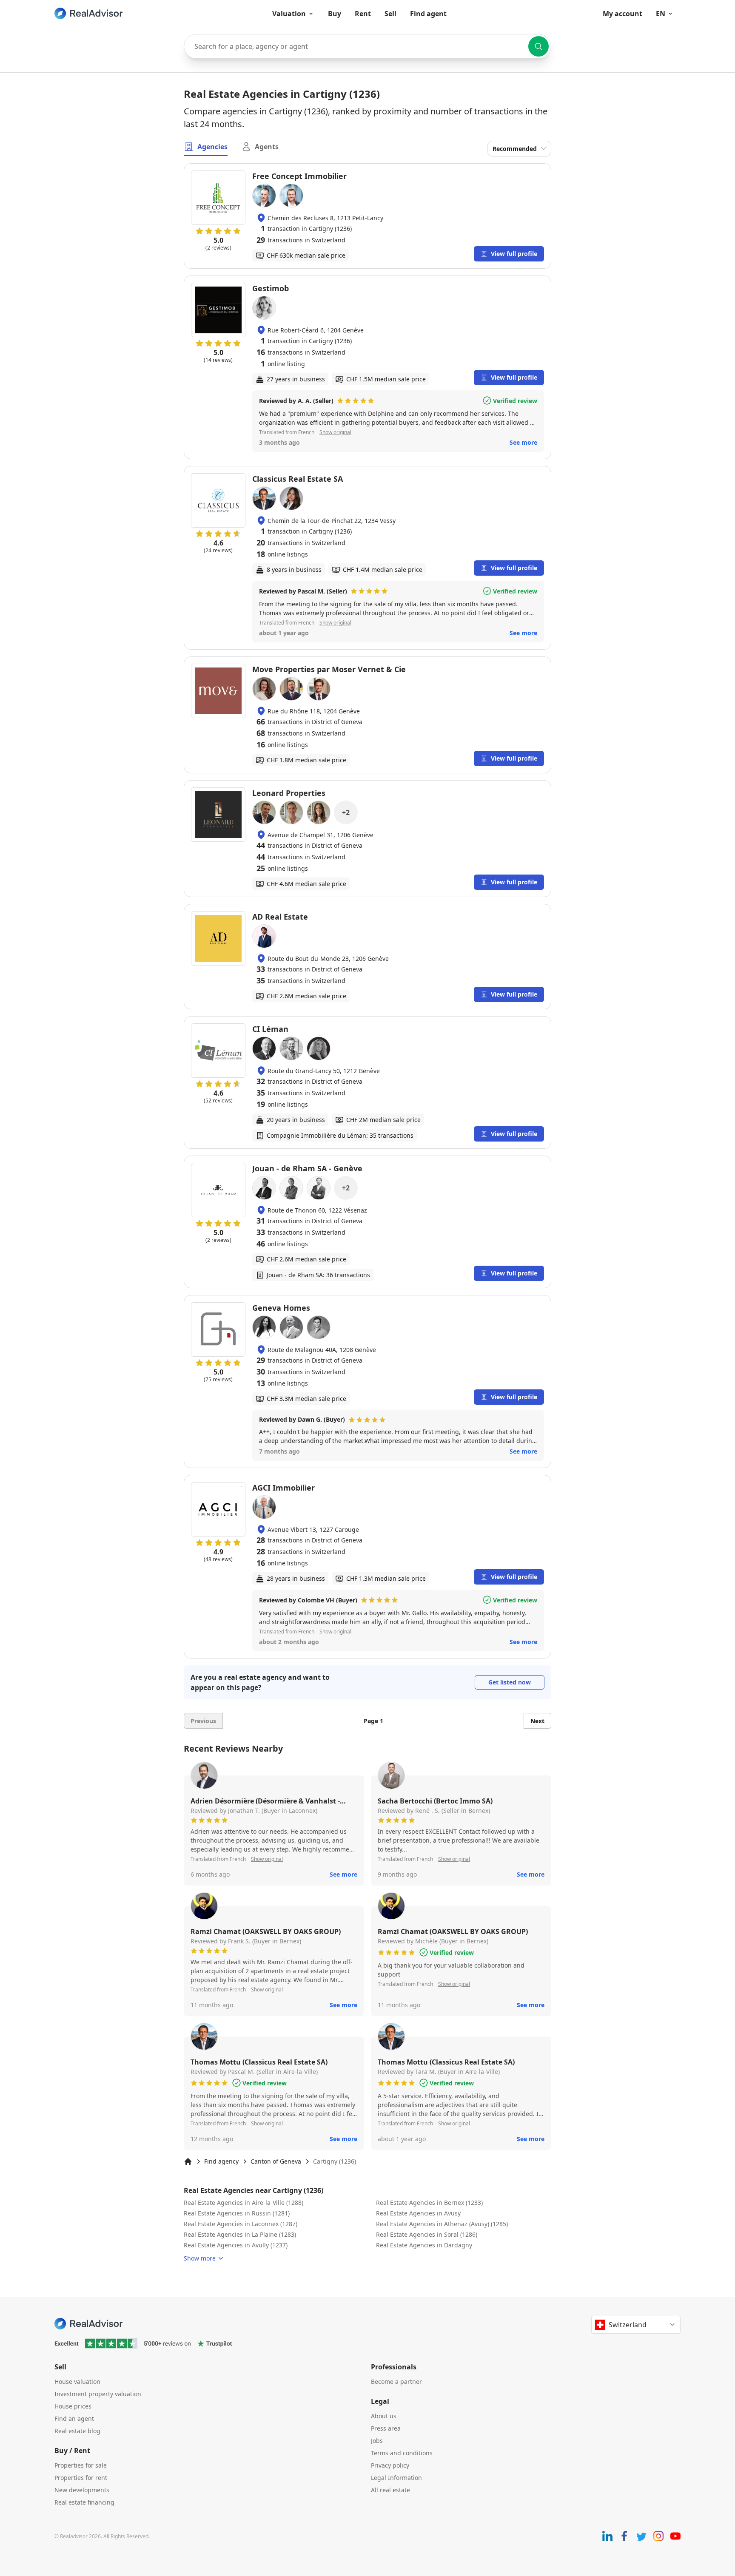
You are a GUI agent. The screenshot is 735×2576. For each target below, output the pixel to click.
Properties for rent (81, 2478)
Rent (363, 14)
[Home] (188, 2161)
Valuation (289, 14)
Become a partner (396, 2381)
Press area (386, 2428)
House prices (73, 2406)
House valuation (77, 2381)
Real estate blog (77, 2431)
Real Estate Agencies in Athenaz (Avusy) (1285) (442, 2224)
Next (537, 1721)
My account (622, 14)
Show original (335, 432)
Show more (200, 2258)
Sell (390, 14)
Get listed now (510, 1682)
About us (384, 2416)
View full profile (514, 254)
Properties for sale (81, 2465)
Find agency (221, 2161)
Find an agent (74, 2418)
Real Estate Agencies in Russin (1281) (237, 2213)
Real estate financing (84, 2502)
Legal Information (396, 2478)
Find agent (428, 14)
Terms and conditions (402, 2453)
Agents (267, 147)
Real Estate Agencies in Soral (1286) (427, 2234)
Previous (203, 1721)
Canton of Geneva (276, 2161)
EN (661, 14)
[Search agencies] (538, 46)
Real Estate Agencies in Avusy (418, 2213)
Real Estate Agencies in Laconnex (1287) (241, 2224)
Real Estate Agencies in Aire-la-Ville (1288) (244, 2203)
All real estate (390, 2490)
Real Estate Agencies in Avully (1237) (236, 2245)
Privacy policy (390, 2465)
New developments (82, 2490)
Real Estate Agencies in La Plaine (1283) (240, 2234)
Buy (335, 14)
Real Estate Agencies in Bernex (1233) (429, 2203)
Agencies (212, 147)
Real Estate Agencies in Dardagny (424, 2245)
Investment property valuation (98, 2394)
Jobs (377, 2441)
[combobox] (367, 46)
